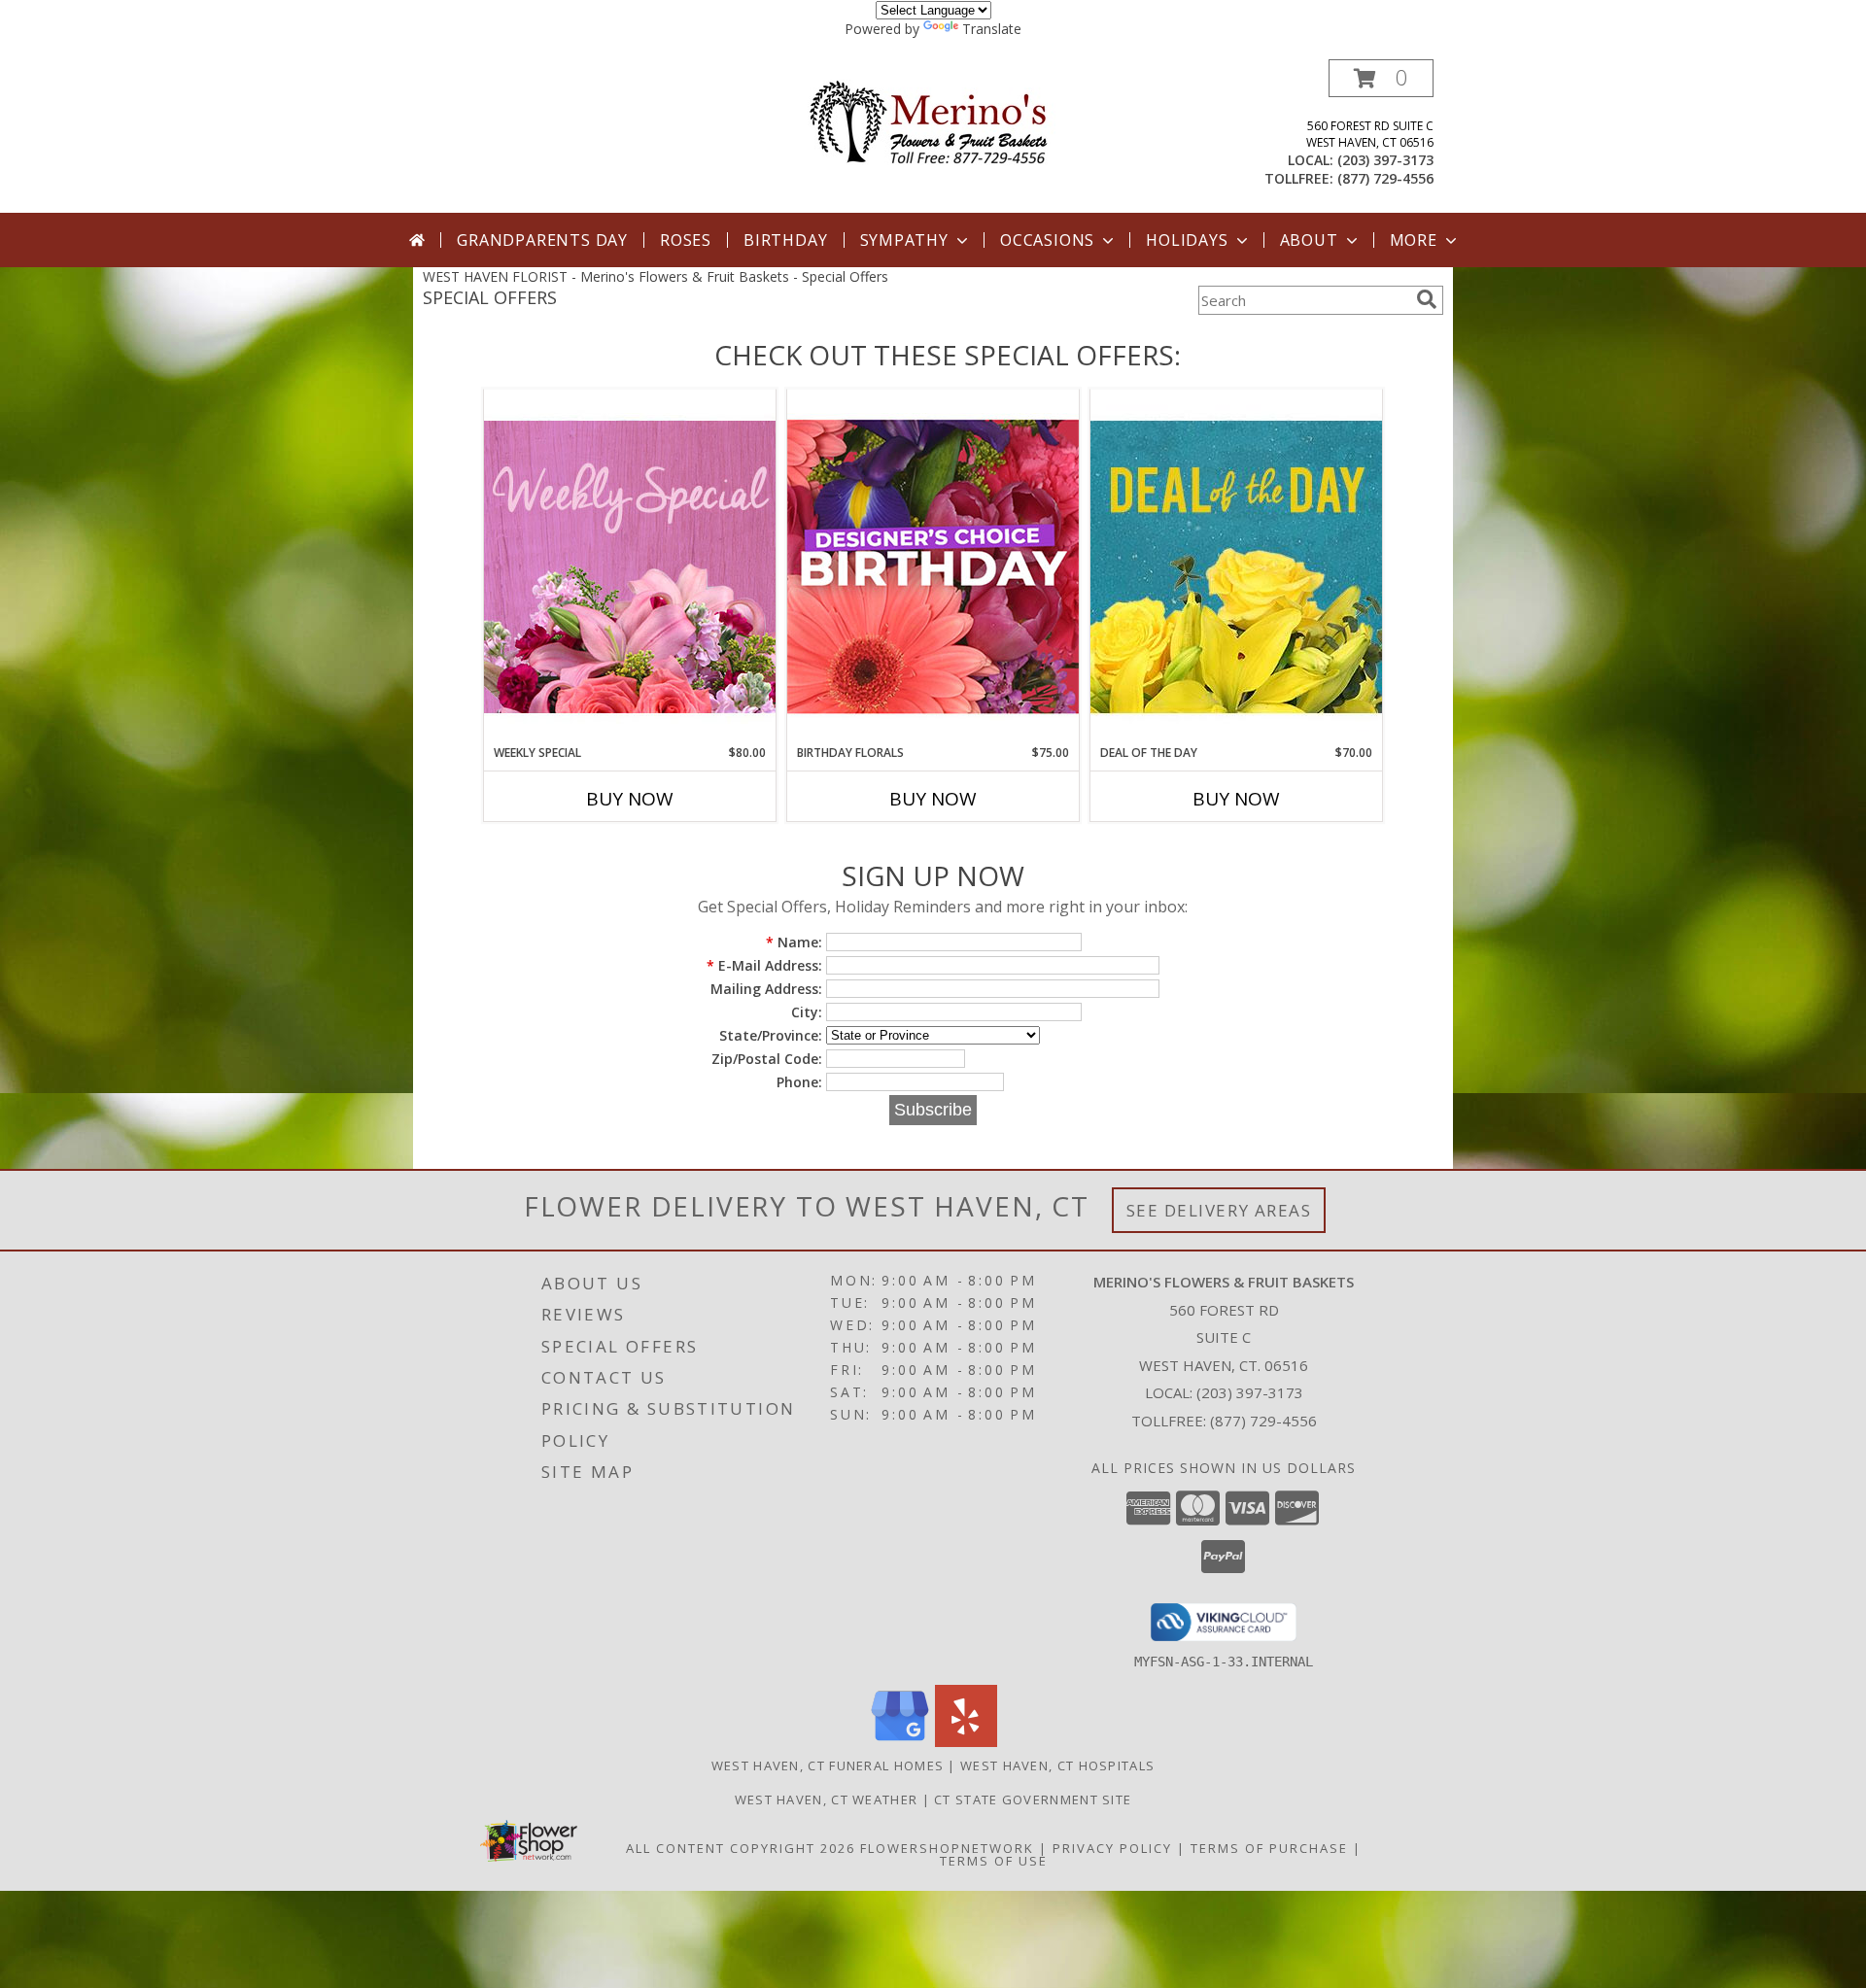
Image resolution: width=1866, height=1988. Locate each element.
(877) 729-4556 (1385, 178)
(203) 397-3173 (1385, 160)
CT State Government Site (1033, 1799)
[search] (1427, 299)
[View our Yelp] (966, 1742)
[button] (1381, 78)
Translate (992, 29)
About (1309, 240)
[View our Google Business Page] (900, 1742)
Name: (794, 942)
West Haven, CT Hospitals (1057, 1765)
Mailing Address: (766, 989)
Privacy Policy (1112, 1848)
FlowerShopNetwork (947, 1848)
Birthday (785, 240)
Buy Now (630, 799)
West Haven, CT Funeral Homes (828, 1765)
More (1414, 240)
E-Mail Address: (764, 965)
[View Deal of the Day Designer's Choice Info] (1236, 566)
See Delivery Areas (1219, 1210)
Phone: (799, 1082)
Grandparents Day (542, 240)
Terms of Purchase (1269, 1848)
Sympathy (904, 240)
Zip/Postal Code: (767, 1059)
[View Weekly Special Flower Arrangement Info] (630, 566)
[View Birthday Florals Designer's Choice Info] (933, 566)
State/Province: (771, 1035)
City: (807, 1012)
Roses (686, 240)
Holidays (1187, 240)
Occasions (1047, 240)
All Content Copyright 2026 (741, 1848)
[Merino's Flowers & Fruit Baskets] (933, 122)
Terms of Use (994, 1861)
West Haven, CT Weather (827, 1799)
